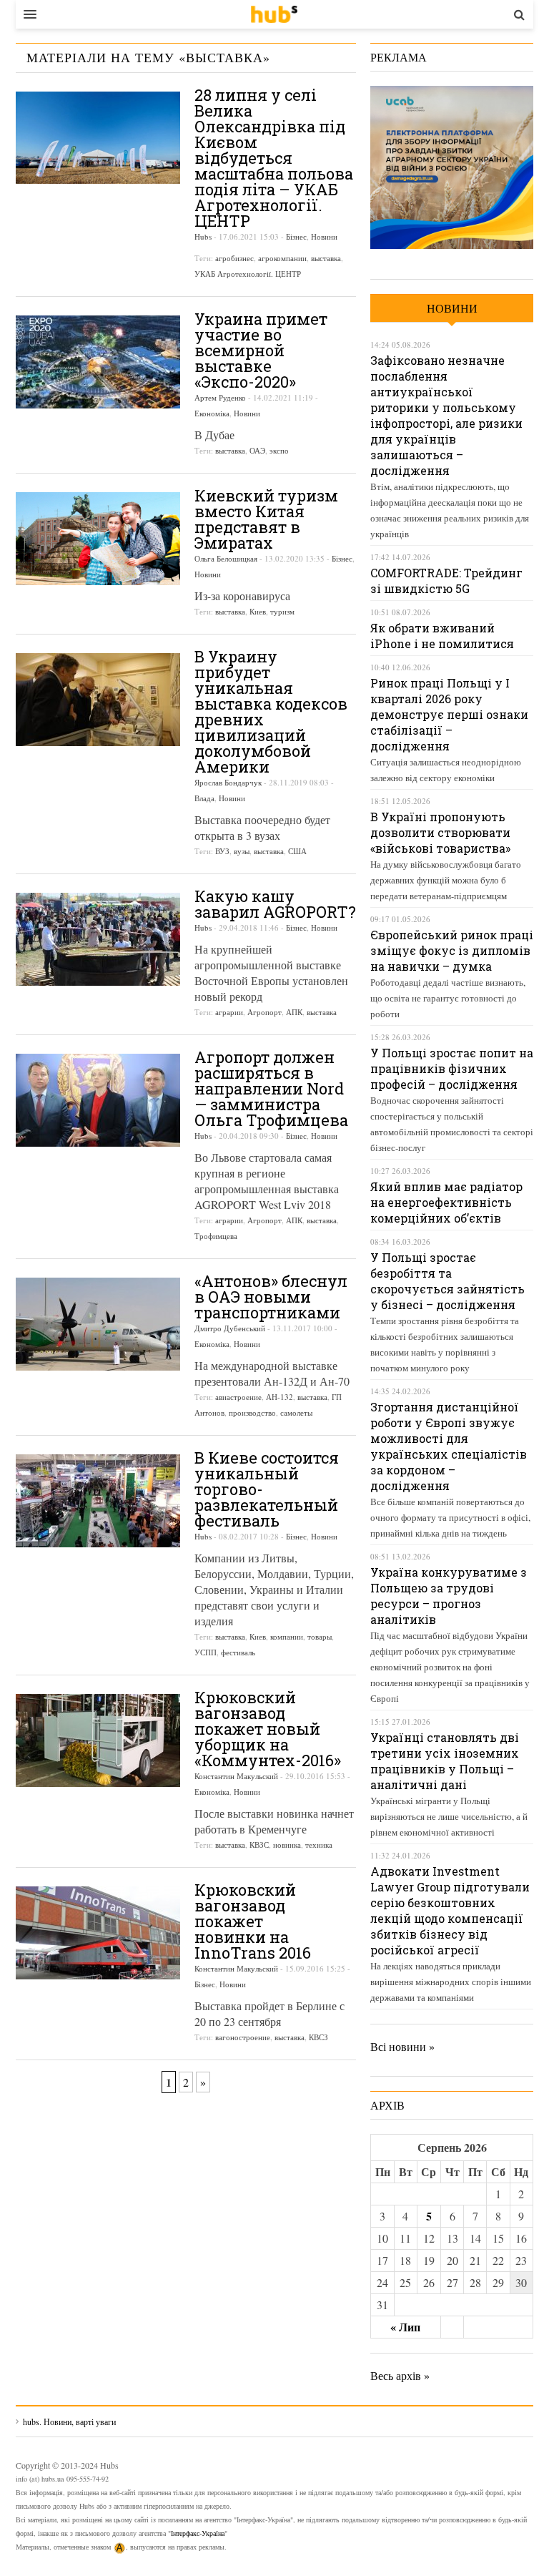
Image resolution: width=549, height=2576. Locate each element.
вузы (242, 851)
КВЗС (259, 1845)
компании (287, 1636)
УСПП (206, 1652)
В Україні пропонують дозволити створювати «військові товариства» (440, 832)
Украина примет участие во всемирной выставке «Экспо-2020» (261, 350)
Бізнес (296, 236)
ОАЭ (257, 450)
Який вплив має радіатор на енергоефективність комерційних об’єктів (446, 1202)
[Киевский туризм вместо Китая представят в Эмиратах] (98, 539)
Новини (324, 236)
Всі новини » (402, 2046)
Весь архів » (400, 2375)
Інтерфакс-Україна (198, 2533)
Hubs (203, 236)
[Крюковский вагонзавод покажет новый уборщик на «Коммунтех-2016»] (98, 1740)
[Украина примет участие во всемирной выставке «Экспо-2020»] (98, 362)
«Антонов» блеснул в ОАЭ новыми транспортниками (271, 1297)
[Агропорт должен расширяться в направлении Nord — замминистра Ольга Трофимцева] (98, 1100)
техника (319, 1845)
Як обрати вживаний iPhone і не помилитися (442, 636)
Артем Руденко (220, 397)
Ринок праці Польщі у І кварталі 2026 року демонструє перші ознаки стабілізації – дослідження (449, 714)
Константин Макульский (236, 1776)
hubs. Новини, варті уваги (274, 14)
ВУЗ (222, 851)
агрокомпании (282, 258)
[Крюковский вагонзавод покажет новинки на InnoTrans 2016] (98, 1933)
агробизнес (234, 258)
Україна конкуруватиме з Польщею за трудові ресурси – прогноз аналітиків (449, 1596)
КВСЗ (318, 2037)
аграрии (229, 1012)
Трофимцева (216, 1236)
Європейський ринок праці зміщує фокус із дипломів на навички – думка (452, 950)
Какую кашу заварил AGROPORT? (275, 904)
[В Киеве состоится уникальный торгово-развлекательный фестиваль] (98, 1501)
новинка (287, 1845)
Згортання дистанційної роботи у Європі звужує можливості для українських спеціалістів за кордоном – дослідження (449, 1446)
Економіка (212, 413)
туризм (282, 611)
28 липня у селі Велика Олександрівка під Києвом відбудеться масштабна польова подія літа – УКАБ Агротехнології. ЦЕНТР (274, 158)
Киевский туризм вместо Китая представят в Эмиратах (266, 519)
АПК (294, 1012)
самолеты (296, 1412)
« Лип (405, 2327)
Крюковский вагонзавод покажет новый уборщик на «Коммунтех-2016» (268, 1729)
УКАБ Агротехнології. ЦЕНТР (248, 274)
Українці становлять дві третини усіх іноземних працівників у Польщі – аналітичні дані (445, 1761)
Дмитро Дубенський (230, 1328)
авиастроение (238, 1397)
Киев (258, 611)
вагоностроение (243, 2037)
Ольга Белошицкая (226, 558)
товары (320, 1636)
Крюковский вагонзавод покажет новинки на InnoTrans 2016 (253, 1921)
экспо (279, 450)
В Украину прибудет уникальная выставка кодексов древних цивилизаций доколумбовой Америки (271, 711)
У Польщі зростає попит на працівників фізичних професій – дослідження (452, 1068)
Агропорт (264, 1012)
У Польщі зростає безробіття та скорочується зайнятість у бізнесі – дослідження (447, 1281)
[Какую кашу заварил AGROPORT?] (98, 939)
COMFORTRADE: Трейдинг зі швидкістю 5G (446, 581)
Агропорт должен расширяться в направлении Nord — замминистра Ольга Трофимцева (271, 1088)
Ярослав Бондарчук (228, 782)
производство (252, 1412)
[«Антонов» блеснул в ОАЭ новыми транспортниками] (98, 1324)
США (297, 851)
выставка (326, 258)
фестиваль (238, 1652)
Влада (204, 798)
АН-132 (280, 1397)
